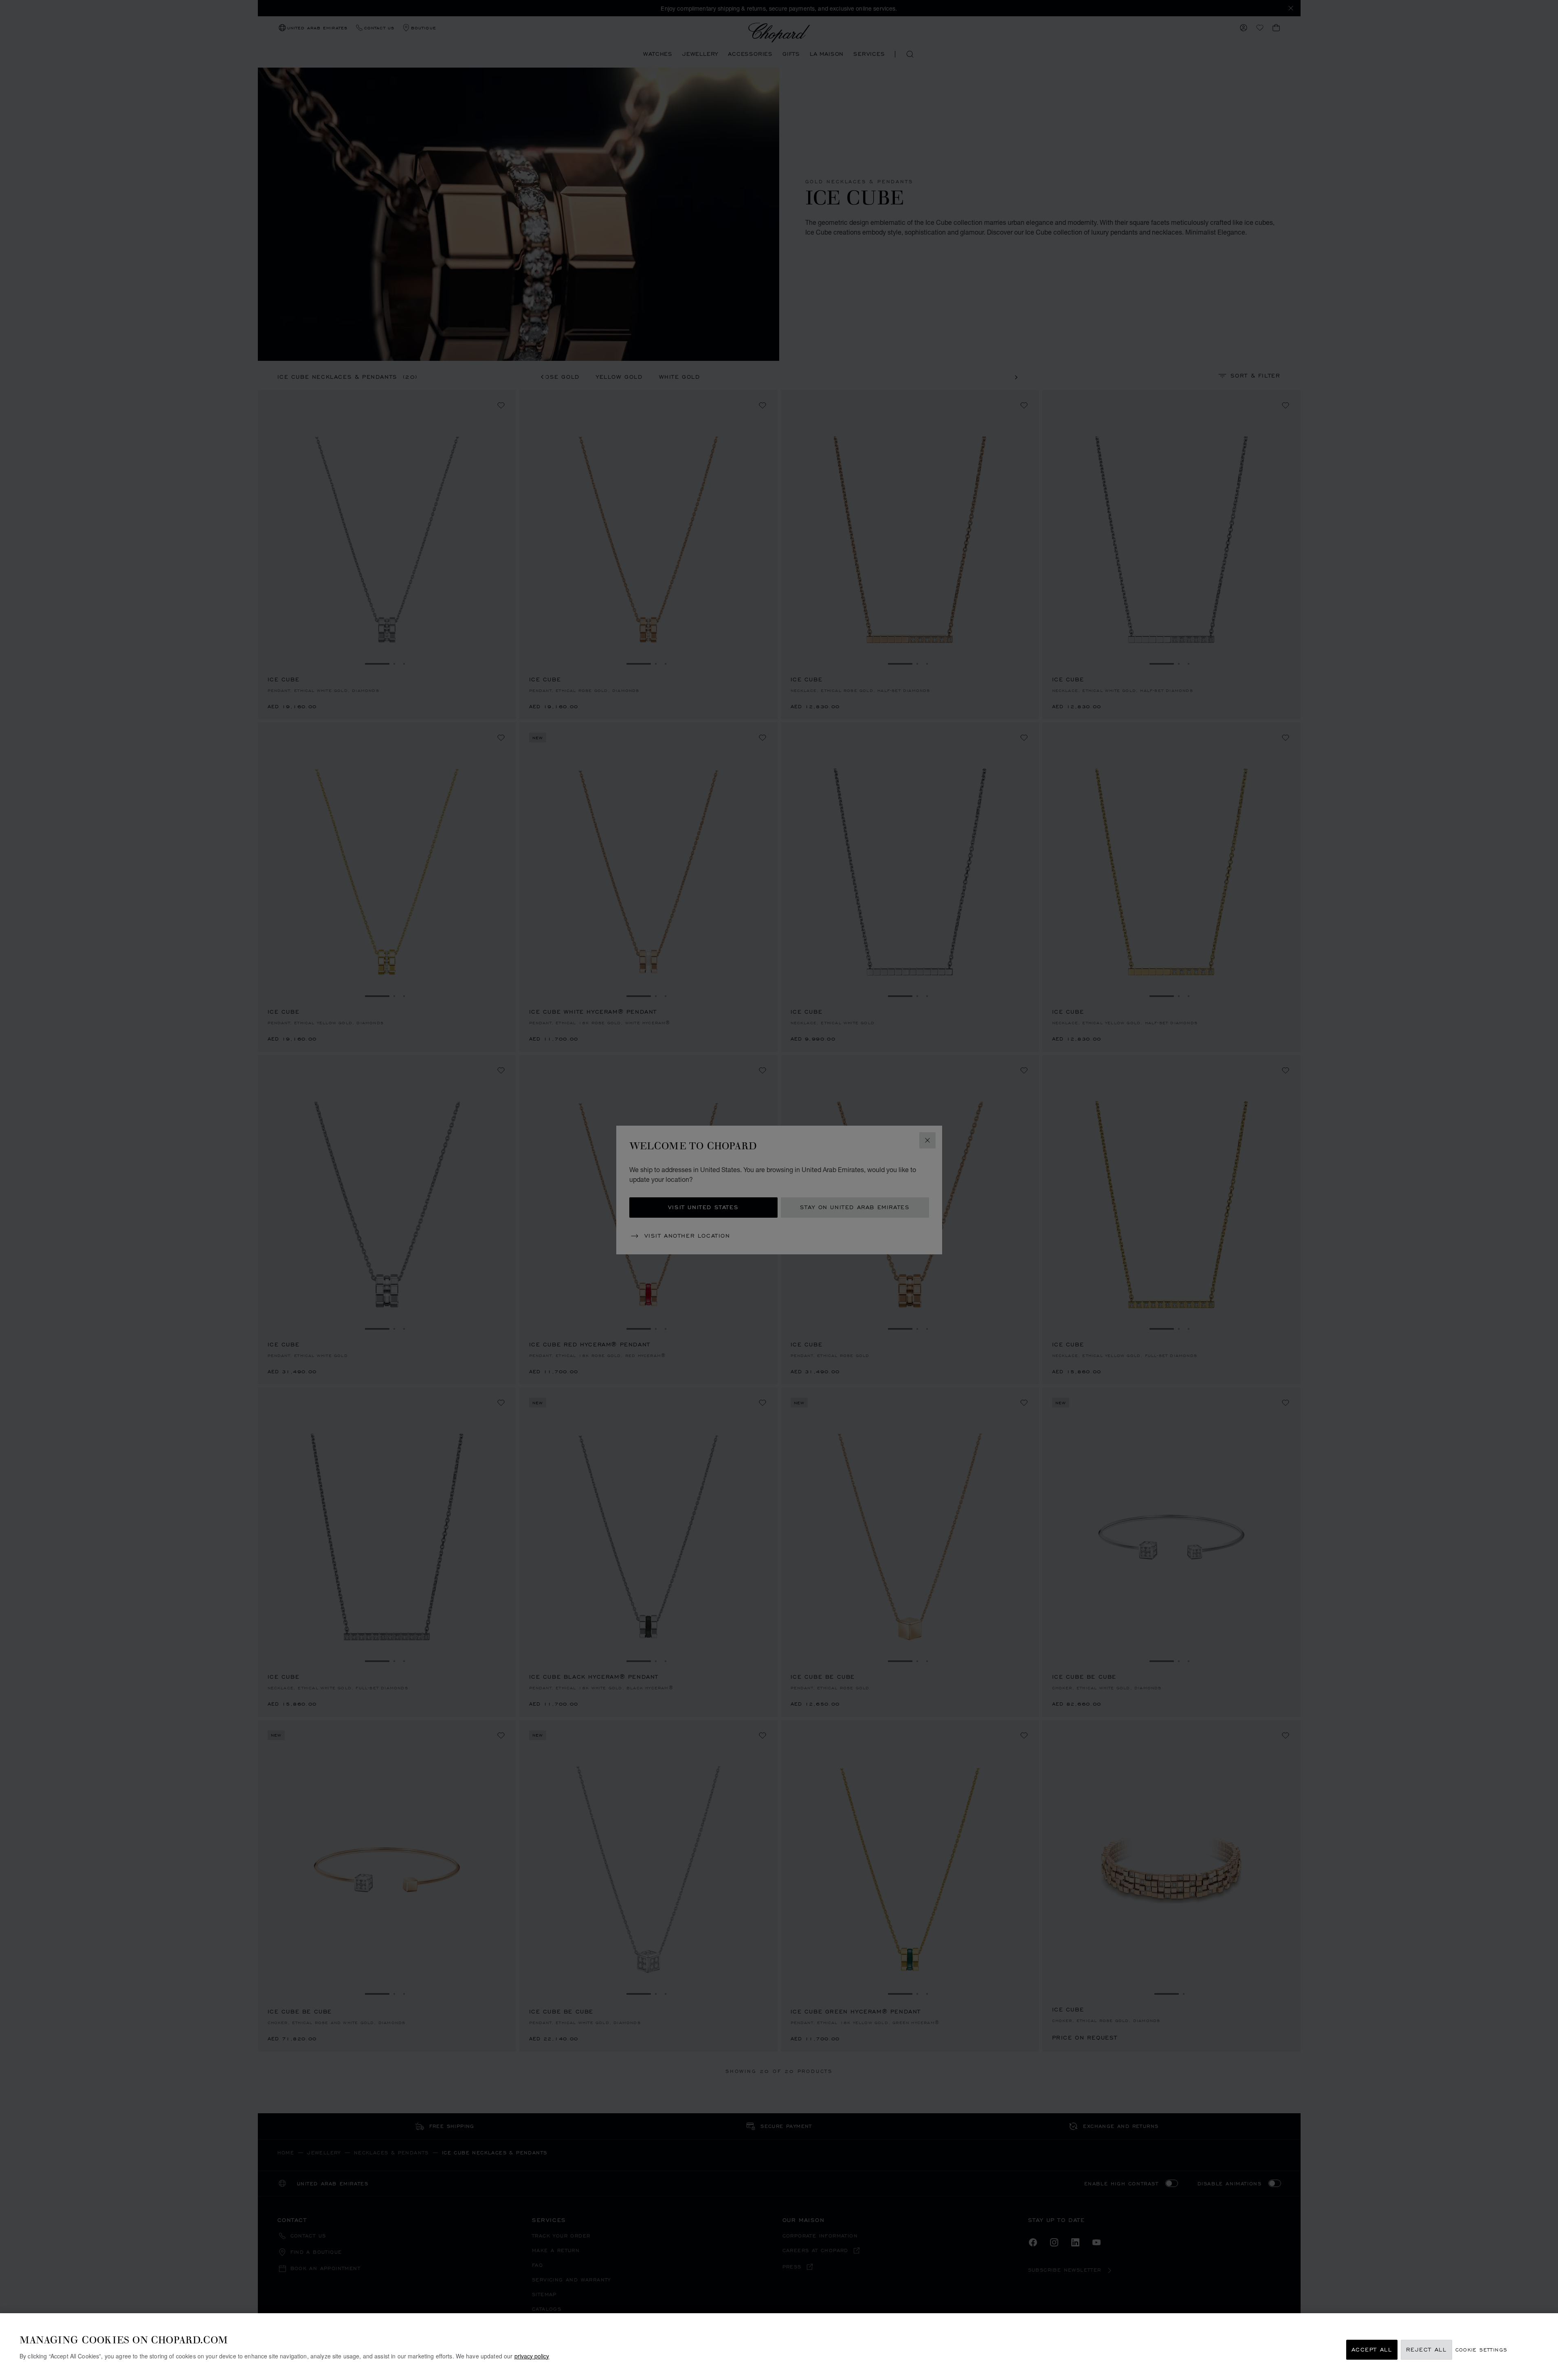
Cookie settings (1481, 2350)
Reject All (1426, 2350)
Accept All (1372, 2350)
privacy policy (532, 2356)
